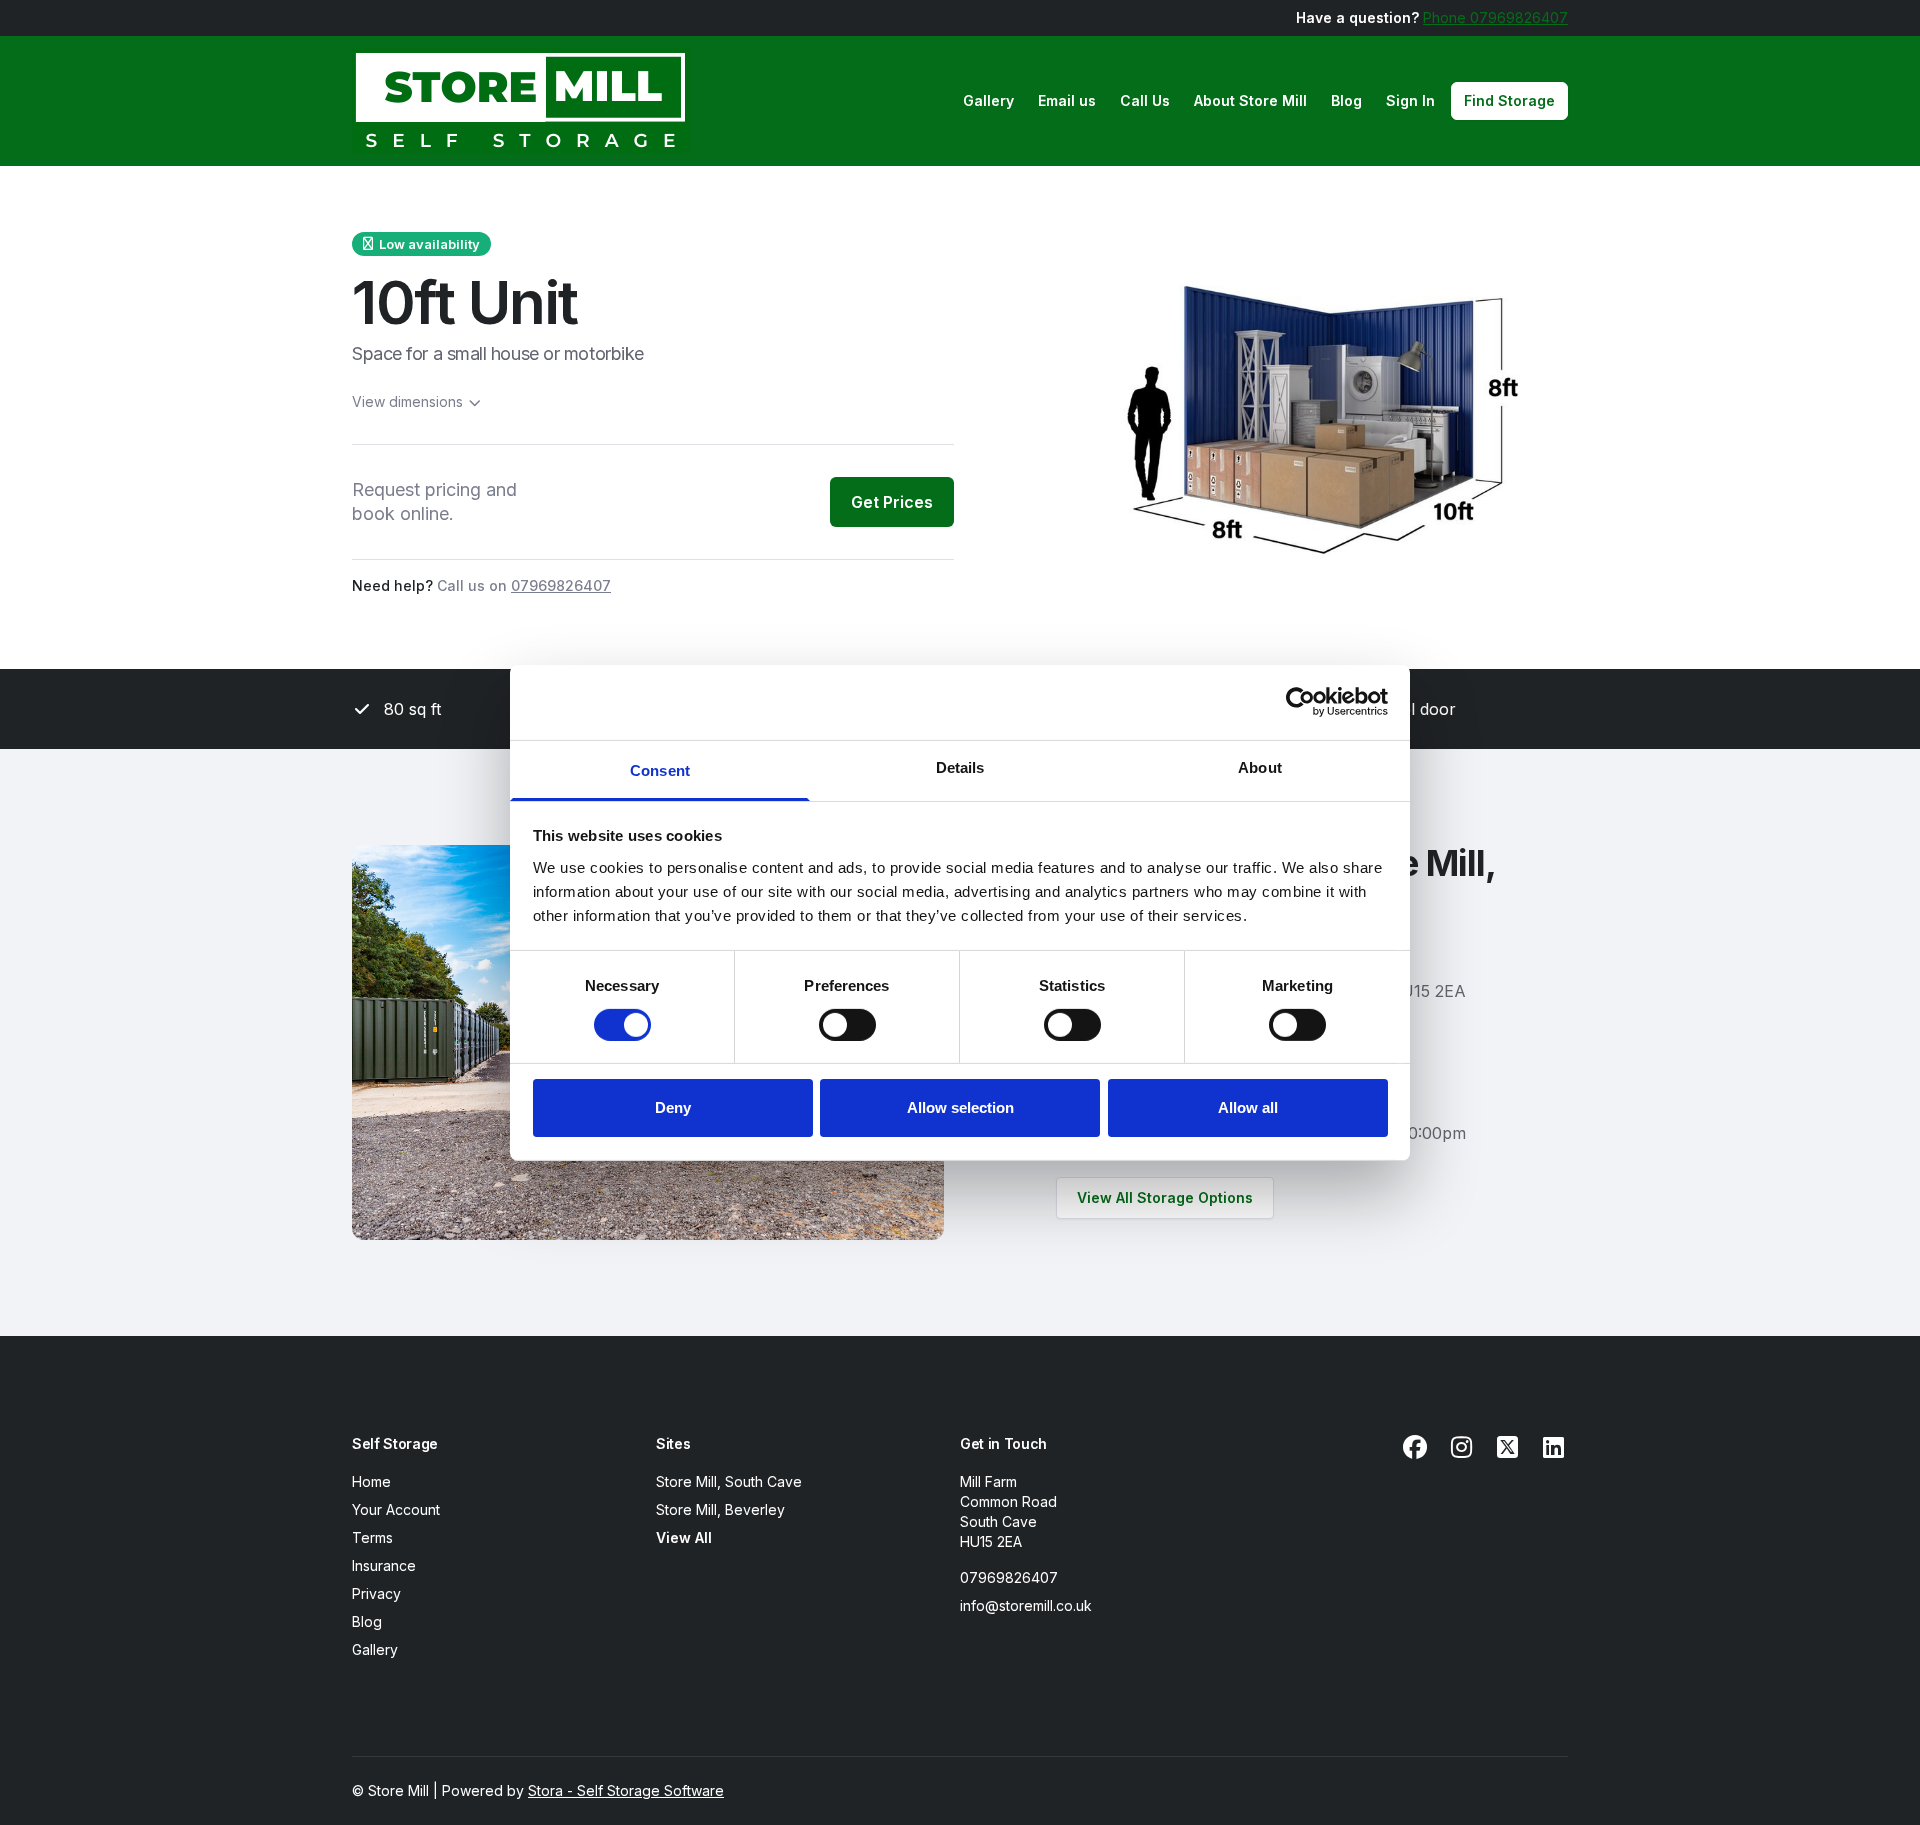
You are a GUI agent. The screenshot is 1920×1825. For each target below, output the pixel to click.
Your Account (396, 1509)
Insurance (384, 1565)
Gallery (988, 100)
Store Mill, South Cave (729, 1481)
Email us (1067, 100)
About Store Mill (1250, 100)
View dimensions (407, 401)
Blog (1346, 100)
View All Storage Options (1165, 1197)
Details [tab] (960, 766)
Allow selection (960, 1107)
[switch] (847, 1025)
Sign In (1410, 100)
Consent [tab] (660, 769)
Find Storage (1509, 100)
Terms (372, 1537)
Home (371, 1481)
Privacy (376, 1593)
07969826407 (1009, 1577)
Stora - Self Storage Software (626, 1790)
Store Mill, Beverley (720, 1509)
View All (684, 1537)
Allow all (1248, 1107)
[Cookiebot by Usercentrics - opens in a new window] (1300, 702)
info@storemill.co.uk (1026, 1605)
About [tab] (1260, 766)
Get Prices (892, 502)
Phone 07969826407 (1495, 17)
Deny (673, 1107)
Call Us (1145, 100)
